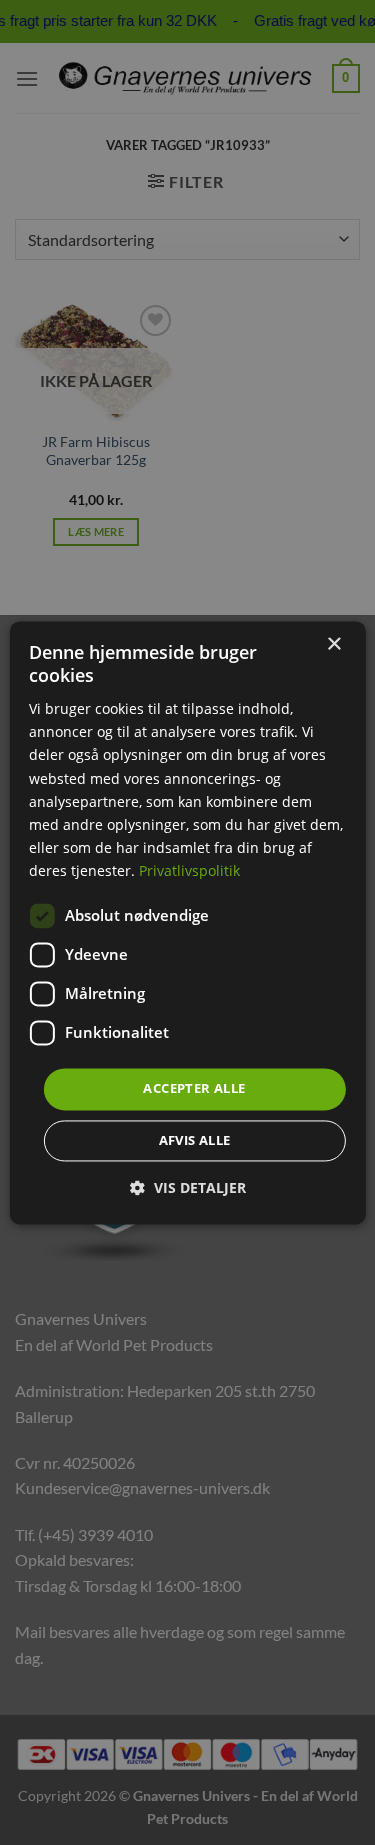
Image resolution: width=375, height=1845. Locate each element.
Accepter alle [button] (194, 1088)
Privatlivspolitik (189, 870)
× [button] (333, 644)
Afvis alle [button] (195, 1140)
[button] (188, 1187)
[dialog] (187, 922)
